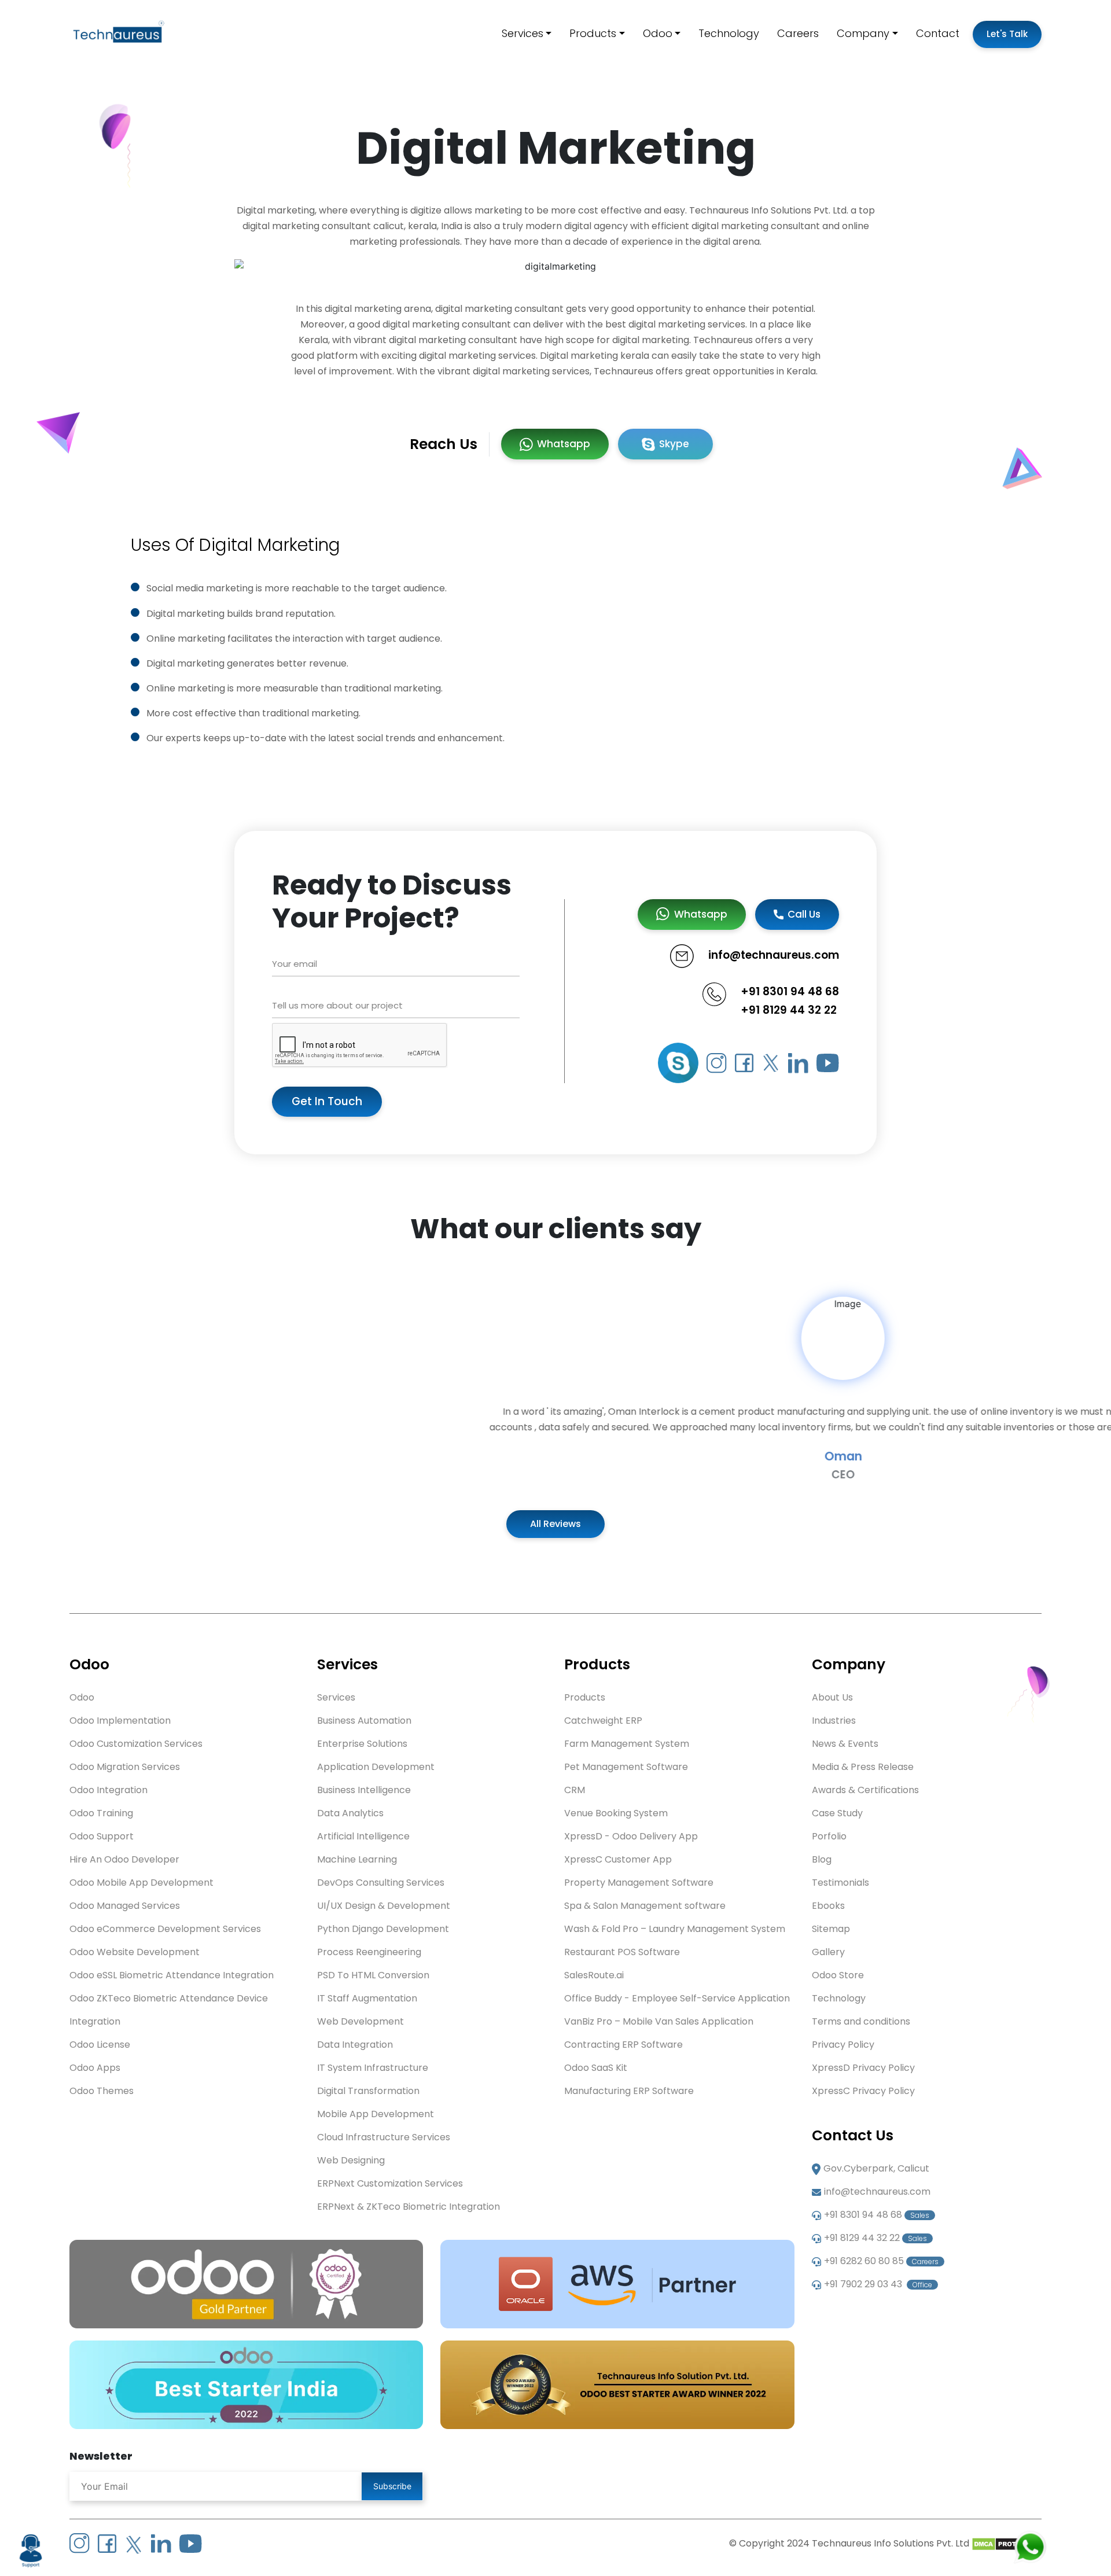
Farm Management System (627, 1744)
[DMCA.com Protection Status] (1007, 2543)
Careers (798, 33)
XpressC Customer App (618, 1859)
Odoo (658, 33)
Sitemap (831, 1929)
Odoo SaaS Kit (596, 2068)
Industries (834, 1721)
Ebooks (828, 1906)
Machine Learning (357, 1859)
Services (523, 33)
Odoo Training (101, 1813)
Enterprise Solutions (362, 1744)
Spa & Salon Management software (645, 1906)
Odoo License (100, 2045)
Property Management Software (639, 1883)
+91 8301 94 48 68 (790, 991)
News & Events (845, 1744)
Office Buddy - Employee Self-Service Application (677, 1998)
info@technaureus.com (877, 2192)
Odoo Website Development (135, 1952)
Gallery (828, 1952)
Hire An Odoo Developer (124, 1859)
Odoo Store (838, 1975)
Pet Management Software (626, 1767)
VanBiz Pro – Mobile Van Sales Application (659, 2021)
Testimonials (840, 1883)
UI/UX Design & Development (384, 1906)
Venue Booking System (616, 1813)
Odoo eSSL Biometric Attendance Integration (172, 1975)
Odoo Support (102, 1836)
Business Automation (364, 1721)
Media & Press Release (863, 1767)
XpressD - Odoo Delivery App (631, 1836)
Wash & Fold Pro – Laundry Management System (675, 1929)
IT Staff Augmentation (367, 1998)
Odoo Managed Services (125, 1906)
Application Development (376, 1767)
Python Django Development (383, 1929)
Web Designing (351, 2160)
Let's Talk (1007, 34)
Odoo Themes (102, 2091)
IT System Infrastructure (373, 2068)
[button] (83, 1389)
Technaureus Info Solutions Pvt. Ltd (891, 2543)
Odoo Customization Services (136, 1744)
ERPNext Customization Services (390, 2183)
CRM (575, 1790)
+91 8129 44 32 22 (789, 1010)
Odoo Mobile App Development (141, 1883)
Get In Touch (327, 1101)
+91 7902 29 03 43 (878, 2284)
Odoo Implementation (120, 1721)
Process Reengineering (369, 1952)
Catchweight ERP (603, 1721)
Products (593, 33)
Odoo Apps (95, 2068)
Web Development (360, 2021)
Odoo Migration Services (125, 1767)
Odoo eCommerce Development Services (165, 1929)
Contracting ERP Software (623, 2045)
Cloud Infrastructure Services (384, 2137)
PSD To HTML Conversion (373, 1975)
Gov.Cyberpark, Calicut (876, 2168)
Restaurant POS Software (622, 1952)
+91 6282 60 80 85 (881, 2261)
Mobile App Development (376, 2114)
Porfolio (829, 1836)
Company (863, 33)
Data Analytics (350, 1813)
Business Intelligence (364, 1790)
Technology (729, 33)
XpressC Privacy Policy (863, 2091)
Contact (938, 33)
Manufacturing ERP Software (629, 2091)
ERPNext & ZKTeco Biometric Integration (409, 2207)
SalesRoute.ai (594, 1975)
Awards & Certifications (865, 1790)
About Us (832, 1697)
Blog (822, 1859)
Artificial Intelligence (363, 1836)
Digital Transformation (368, 2091)
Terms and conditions (861, 2021)
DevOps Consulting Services (381, 1883)
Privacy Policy (843, 2045)
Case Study (837, 1813)
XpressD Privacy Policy (863, 2068)
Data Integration (355, 2045)
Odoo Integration (108, 1790)
